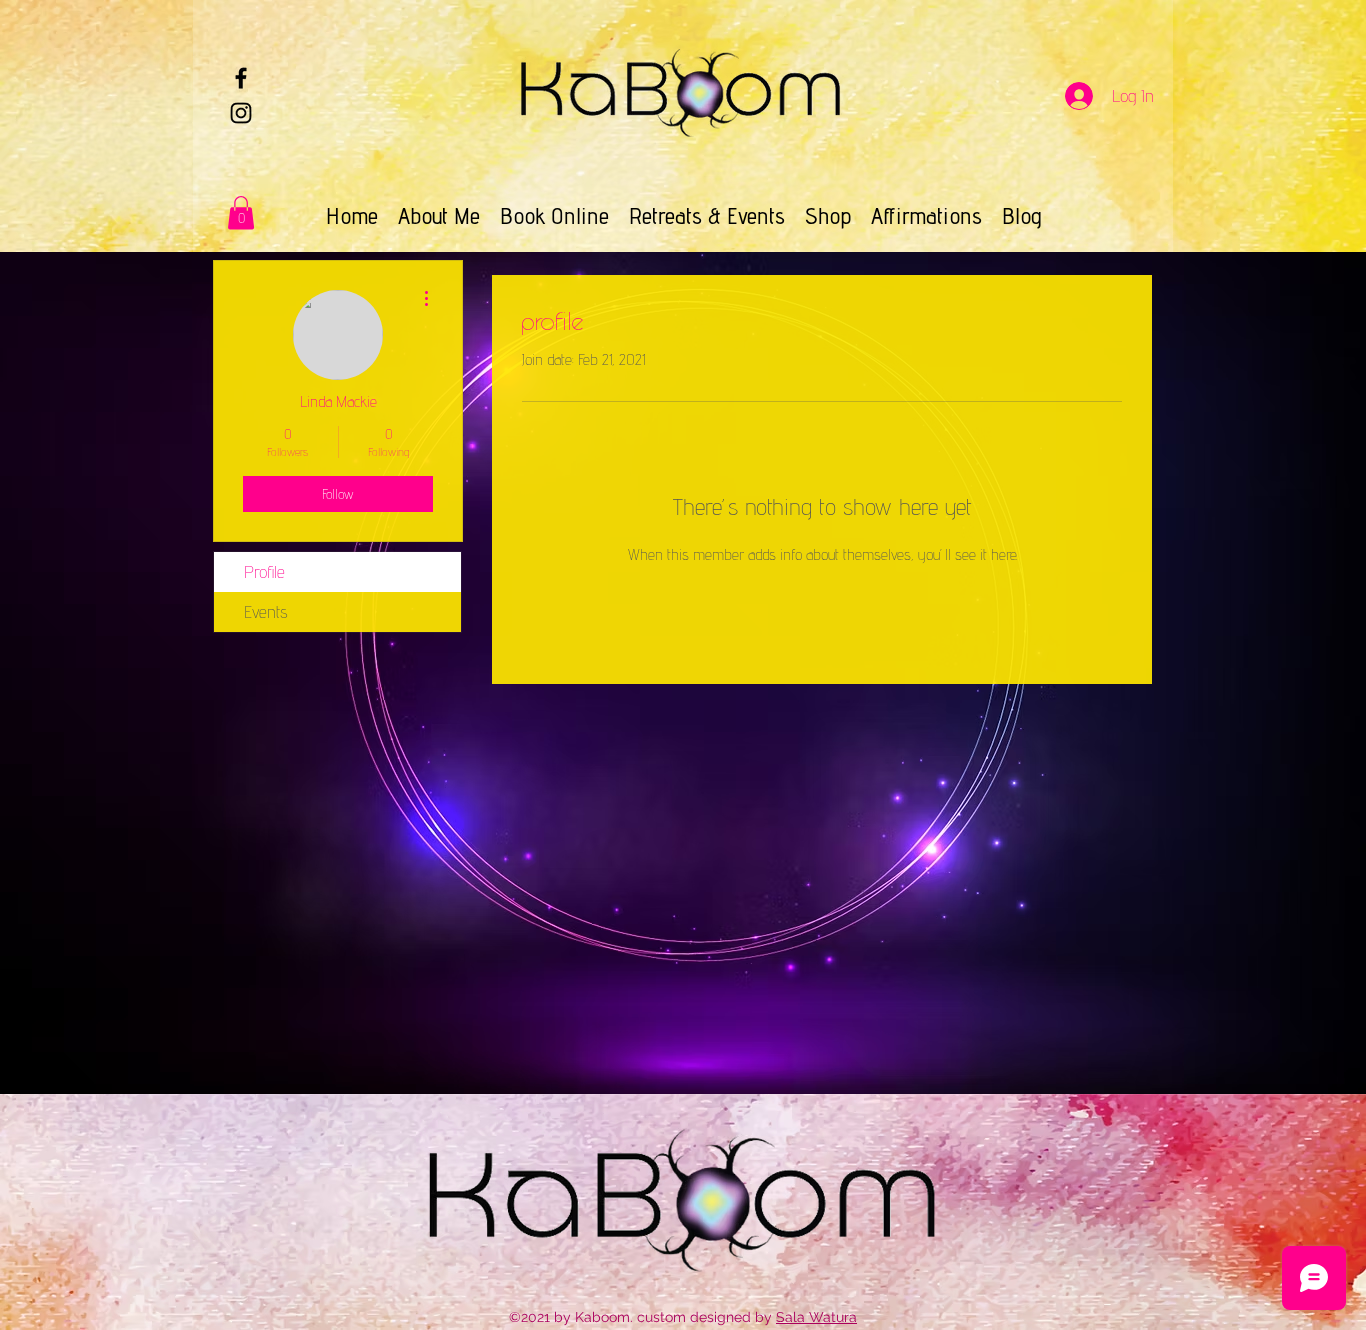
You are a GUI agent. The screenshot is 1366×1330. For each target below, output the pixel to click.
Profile (264, 571)
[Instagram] (241, 113)
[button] (241, 212)
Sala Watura (816, 1317)
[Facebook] (241, 78)
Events (266, 611)
